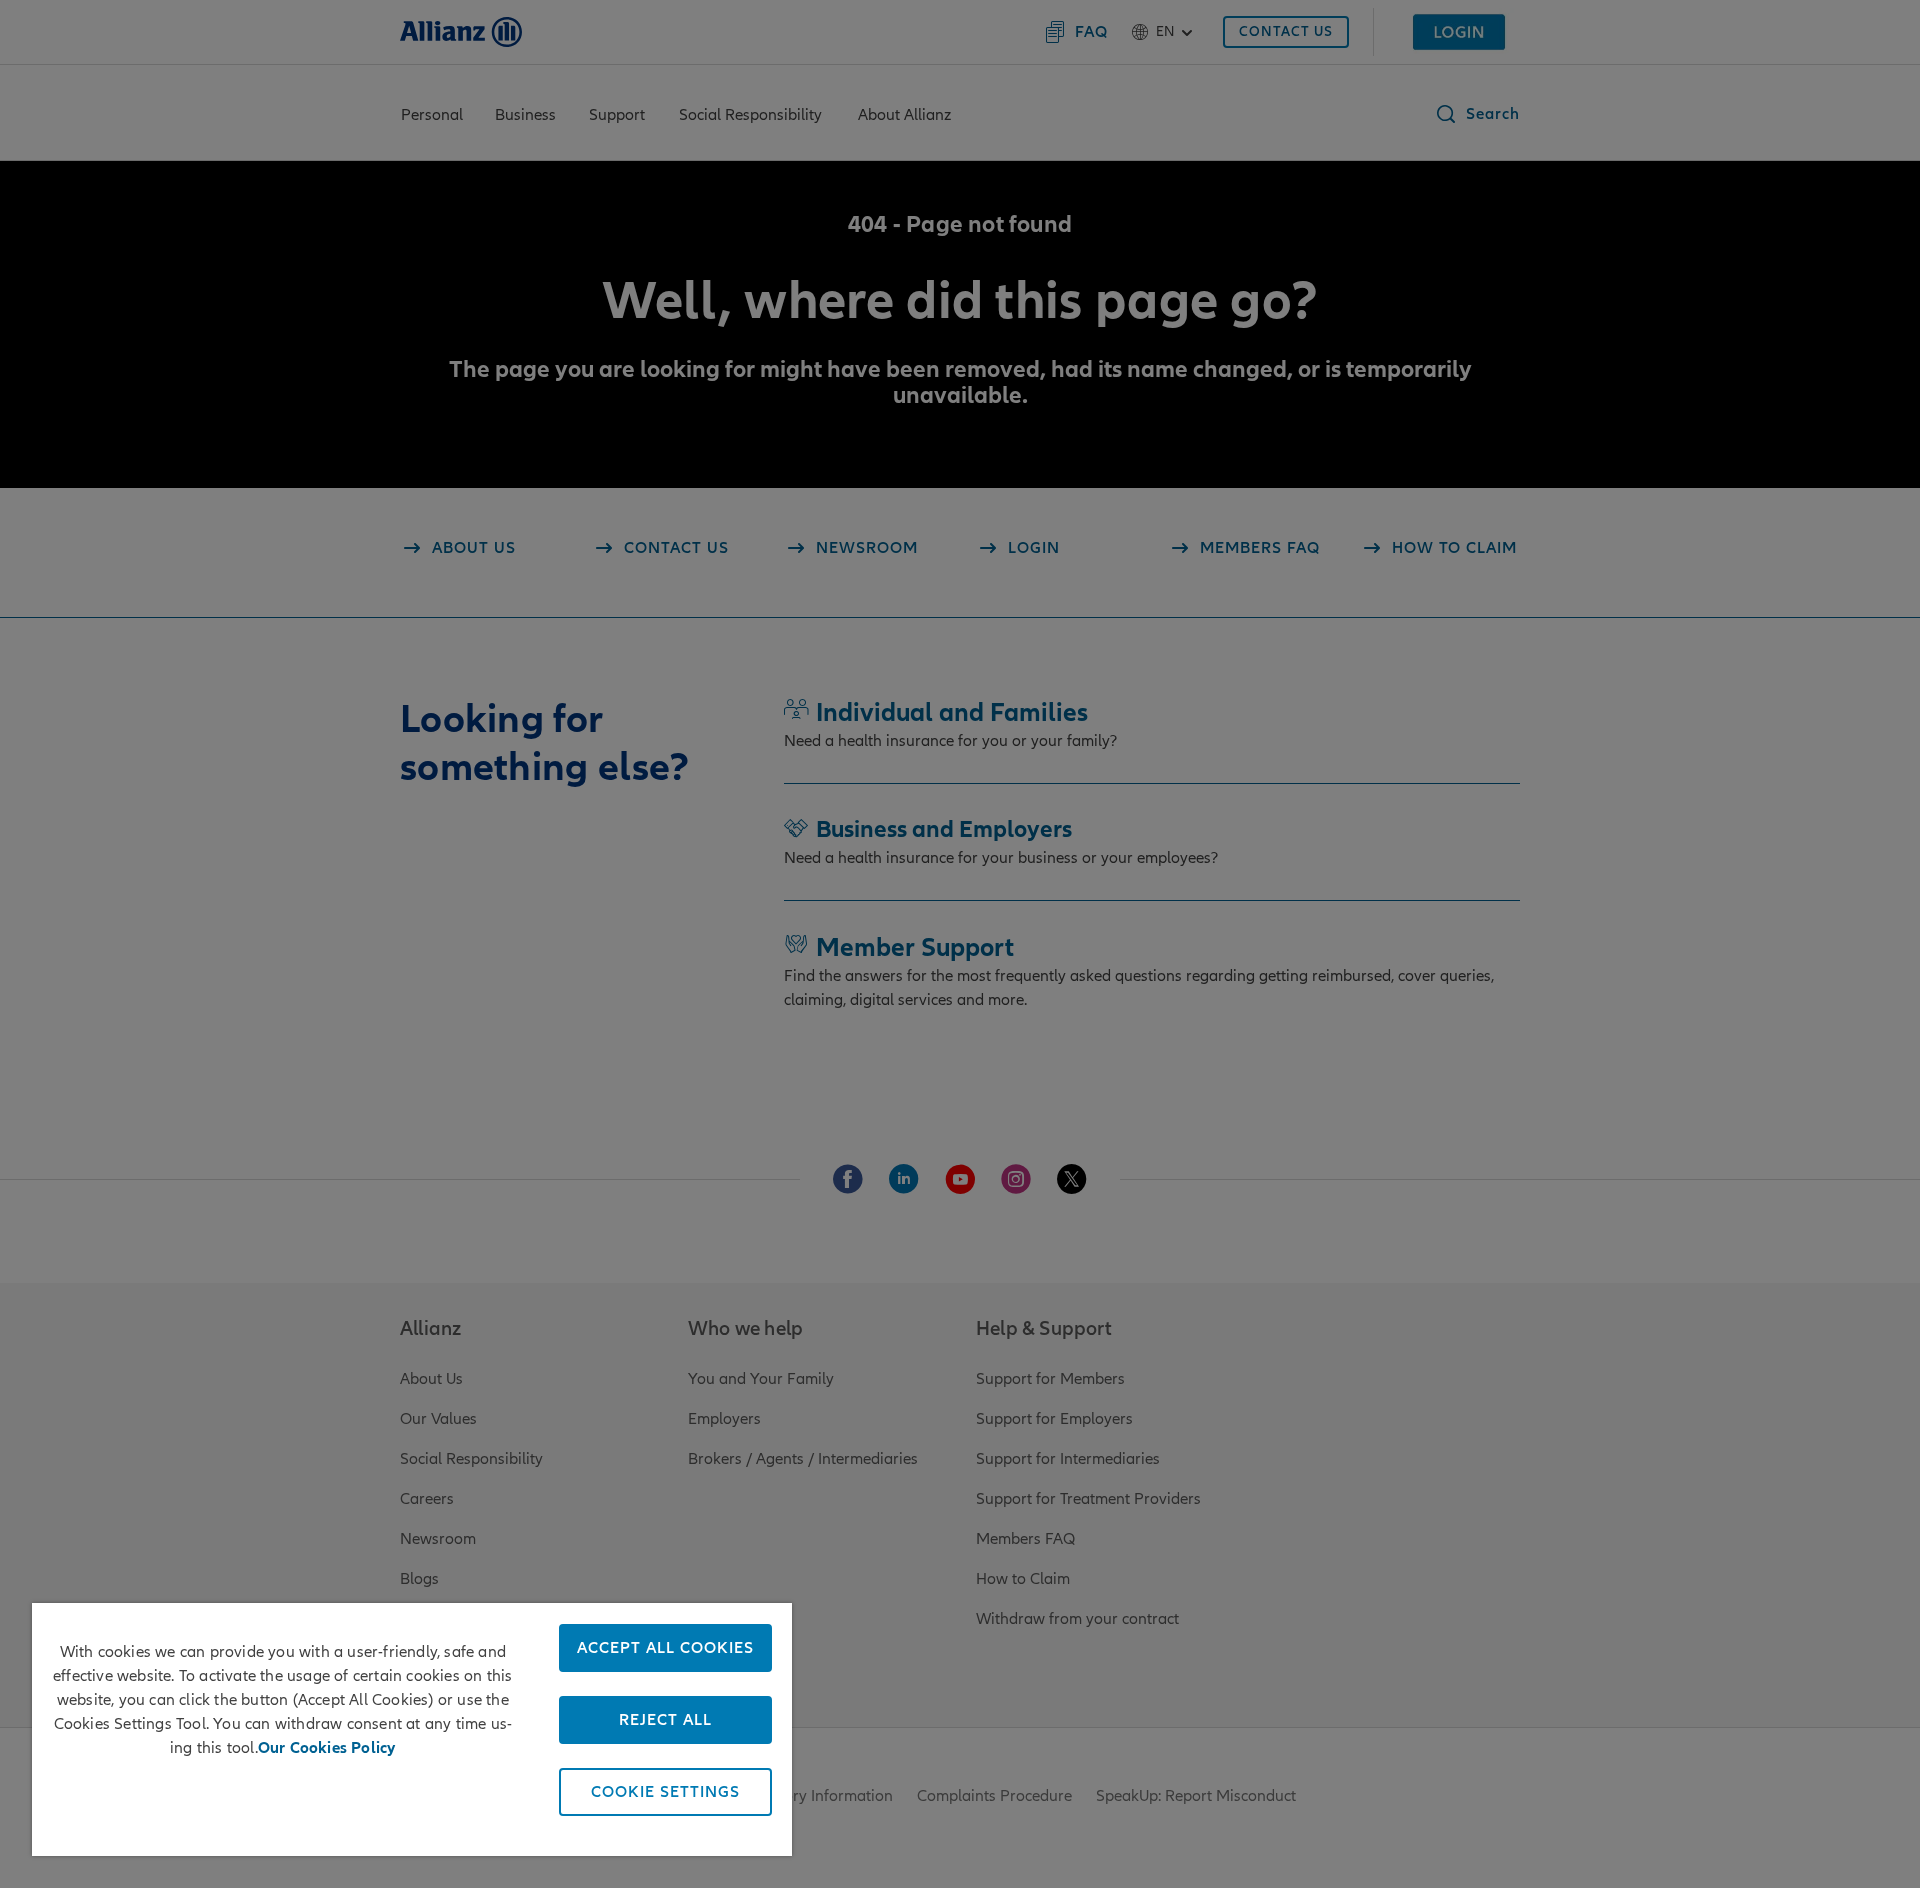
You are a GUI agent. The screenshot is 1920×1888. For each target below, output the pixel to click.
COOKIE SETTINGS (665, 1792)
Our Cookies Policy (327, 1748)
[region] (412, 1729)
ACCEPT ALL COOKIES (665, 1648)
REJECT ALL (665, 1720)
